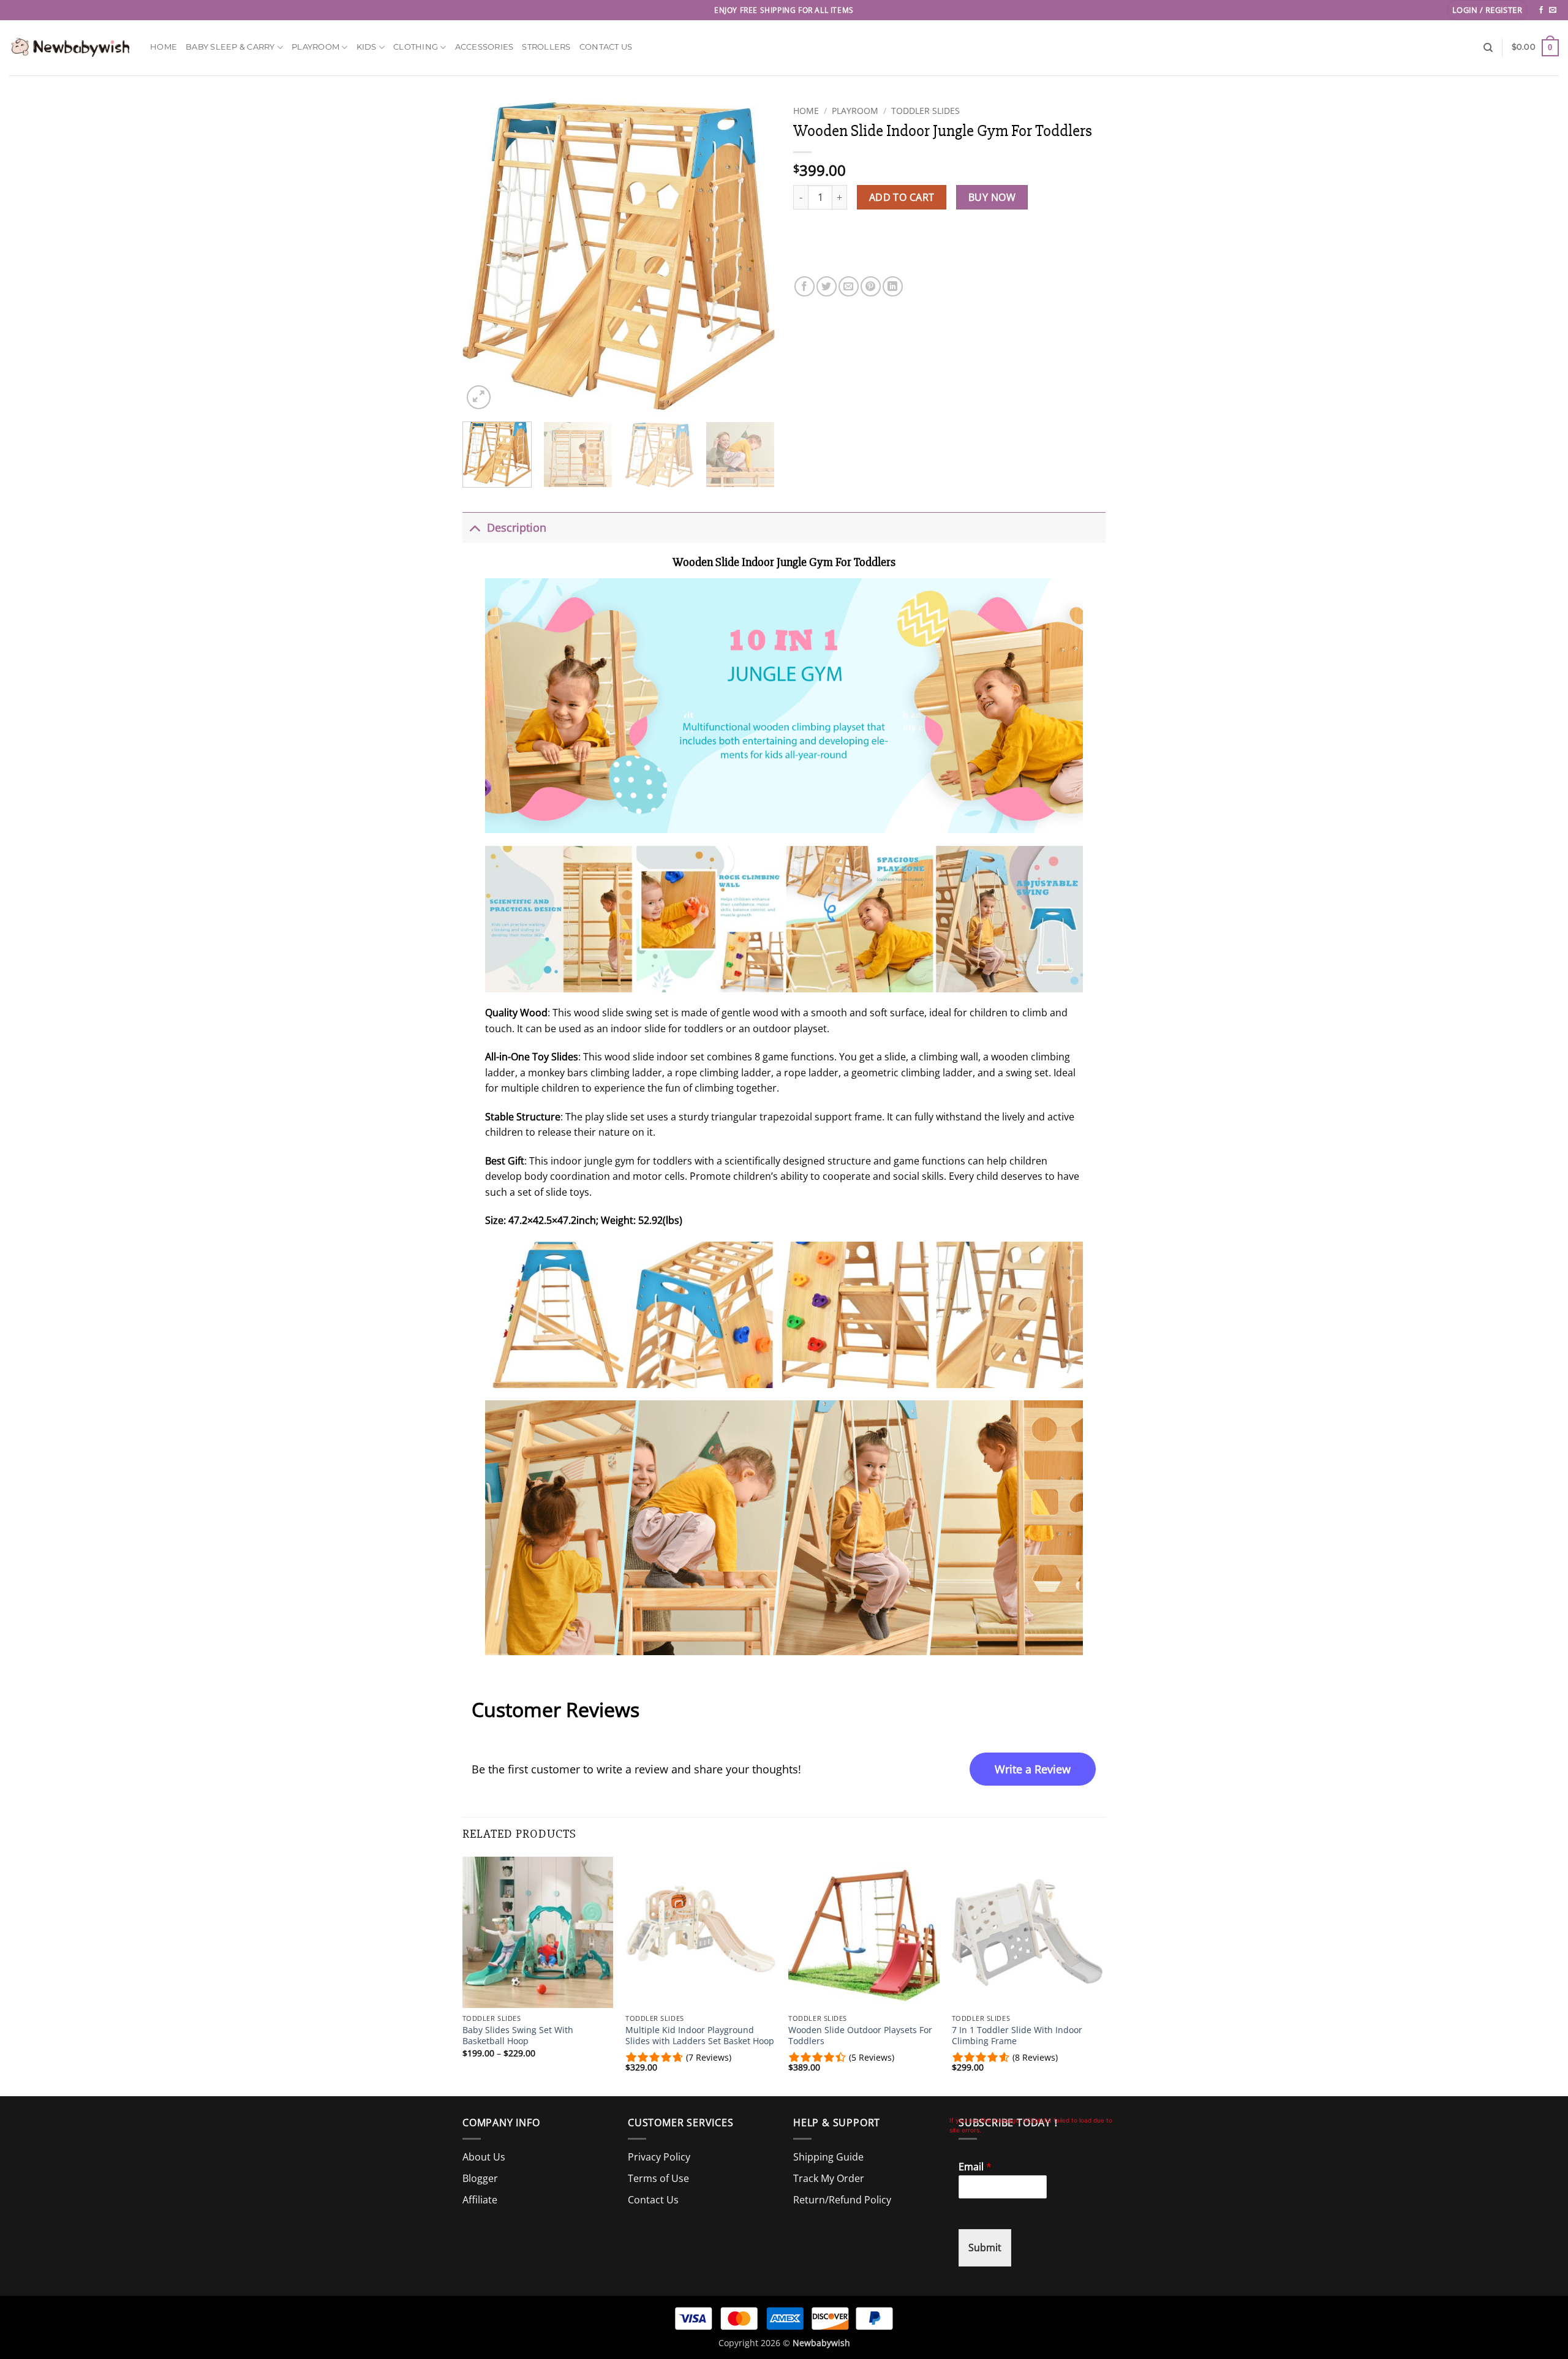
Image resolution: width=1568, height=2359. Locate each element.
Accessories (484, 47)
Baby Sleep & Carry (230, 47)
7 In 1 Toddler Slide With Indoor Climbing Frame (1017, 2036)
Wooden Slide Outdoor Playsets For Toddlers (860, 2036)
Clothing (416, 47)
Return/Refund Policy (842, 2200)
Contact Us (606, 47)
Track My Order (829, 2178)
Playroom (315, 47)
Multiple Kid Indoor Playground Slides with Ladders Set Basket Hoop (700, 2036)
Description (517, 527)
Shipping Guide (828, 2157)
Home (164, 47)
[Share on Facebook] (805, 277)
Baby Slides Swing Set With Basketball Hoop (518, 2036)
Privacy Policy (659, 2157)
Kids (367, 47)
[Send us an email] (1553, 10)
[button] (1487, 10)
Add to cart (902, 197)
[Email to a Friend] (849, 277)
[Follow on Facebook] (1541, 10)
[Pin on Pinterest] (871, 277)
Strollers (546, 47)
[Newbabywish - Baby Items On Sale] (70, 47)
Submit (985, 2248)
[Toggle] (474, 527)
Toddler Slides (925, 111)
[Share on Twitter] (827, 277)
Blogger (480, 2178)
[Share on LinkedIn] (893, 277)
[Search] (1488, 48)
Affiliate (480, 2200)
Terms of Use (658, 2178)
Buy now (992, 197)
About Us (484, 2157)
